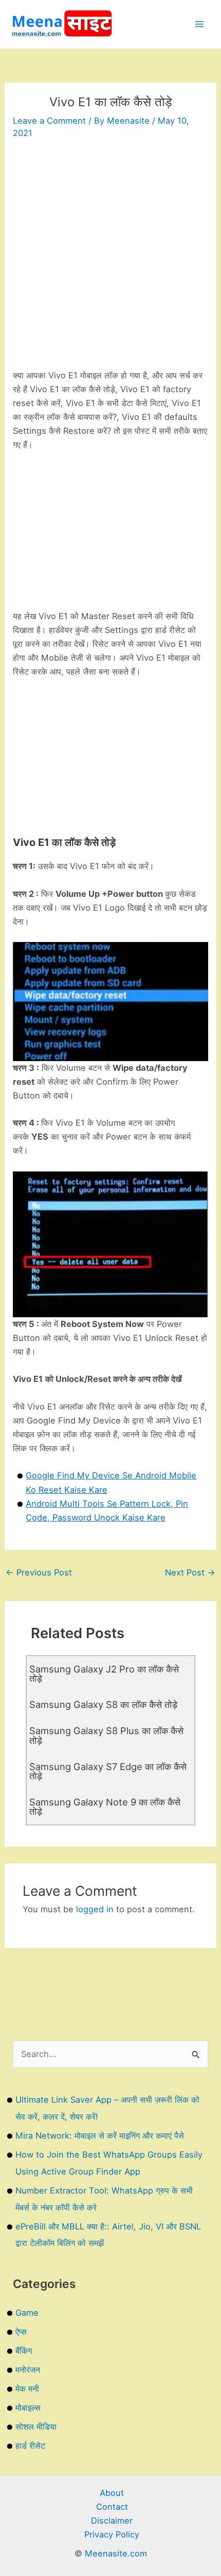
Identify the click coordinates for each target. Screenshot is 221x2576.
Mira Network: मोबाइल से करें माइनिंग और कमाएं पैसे (100, 2136)
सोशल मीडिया (36, 2427)
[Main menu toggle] (199, 24)
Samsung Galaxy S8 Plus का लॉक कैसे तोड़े (106, 1735)
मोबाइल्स (28, 2408)
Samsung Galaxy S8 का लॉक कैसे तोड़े (103, 1704)
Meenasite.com (116, 2553)
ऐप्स (21, 2332)
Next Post (190, 1572)
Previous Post (39, 1572)
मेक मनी (27, 2389)
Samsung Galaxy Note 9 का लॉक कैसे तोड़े (105, 1806)
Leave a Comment (49, 121)
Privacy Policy (112, 2534)
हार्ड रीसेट (30, 2446)
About (112, 2493)
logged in (95, 1909)
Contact (112, 2507)
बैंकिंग (24, 2351)
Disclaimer (112, 2521)
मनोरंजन (28, 2370)
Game (27, 2313)
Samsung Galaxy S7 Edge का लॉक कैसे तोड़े (108, 1771)
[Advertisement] (110, 258)
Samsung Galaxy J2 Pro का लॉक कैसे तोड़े (104, 1674)
